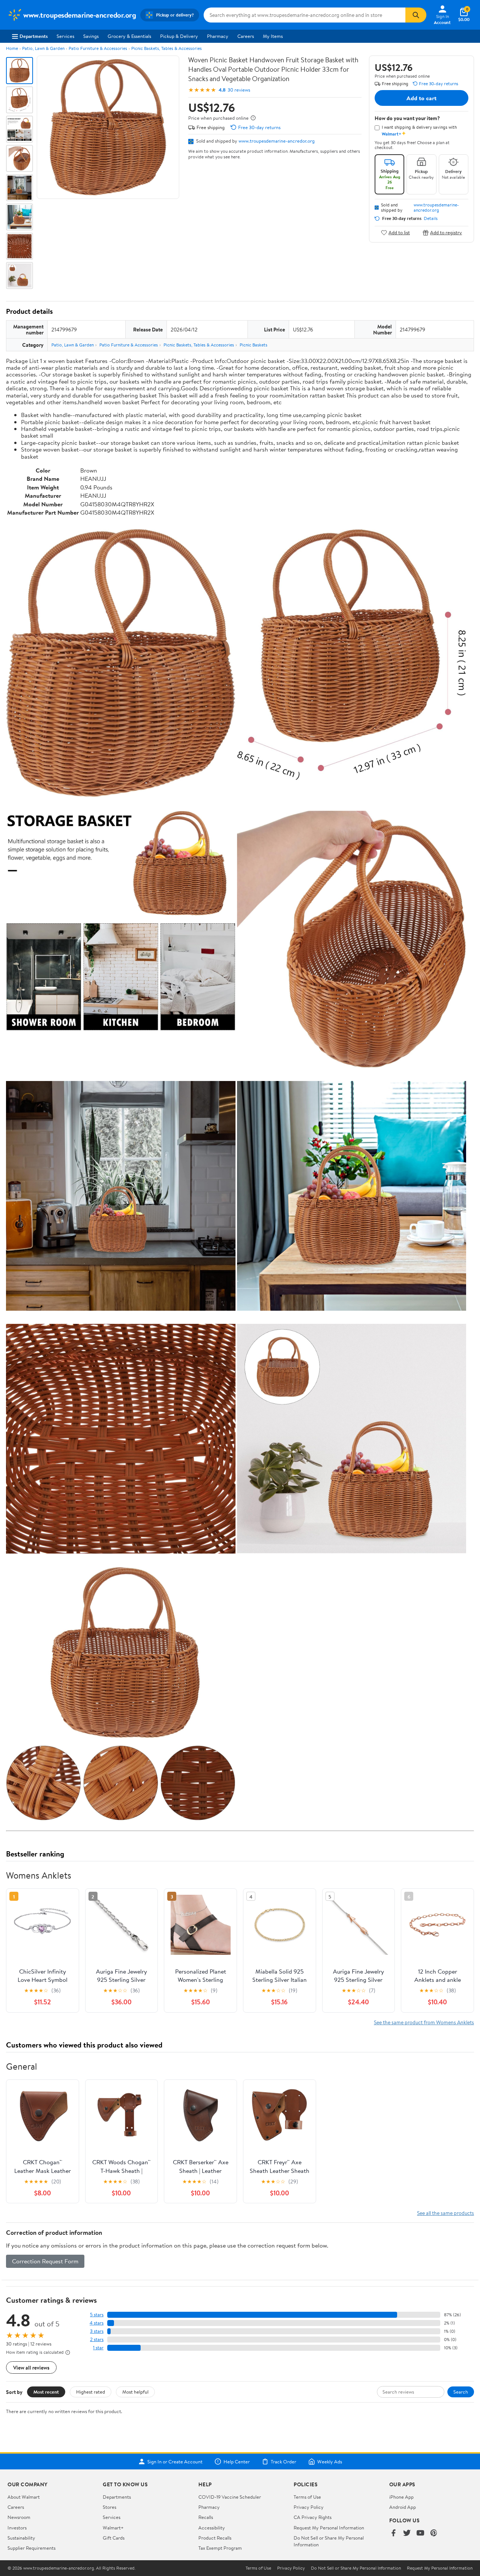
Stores (109, 2507)
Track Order (283, 2462)
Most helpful (135, 2392)
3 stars (97, 2331)
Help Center (237, 2462)
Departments (34, 36)
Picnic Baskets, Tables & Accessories (166, 48)
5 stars (97, 2315)
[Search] (416, 15)
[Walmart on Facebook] (393, 2533)
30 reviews (239, 90)
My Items (273, 36)
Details (431, 218)
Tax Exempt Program (220, 2548)
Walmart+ (113, 2528)
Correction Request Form (45, 2261)
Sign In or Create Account (175, 2462)
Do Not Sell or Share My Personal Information (356, 2568)
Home (12, 48)
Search (461, 2392)
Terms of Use (307, 2497)
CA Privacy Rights (313, 2517)
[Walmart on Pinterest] (434, 2533)
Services (65, 36)
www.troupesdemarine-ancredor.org (277, 141)
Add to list (399, 233)
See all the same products (445, 2213)
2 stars (97, 2339)
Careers (246, 36)
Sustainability (21, 2538)
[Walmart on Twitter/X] (407, 2533)
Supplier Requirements (31, 2548)
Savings (91, 36)
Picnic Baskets (253, 345)
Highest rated (91, 2392)
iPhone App (401, 2497)
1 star (98, 2348)
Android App (403, 2507)
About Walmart (24, 2497)
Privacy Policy (309, 2507)
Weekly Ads (330, 2462)
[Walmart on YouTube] (420, 2533)
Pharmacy (218, 36)
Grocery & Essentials (129, 36)
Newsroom (19, 2517)
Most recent (46, 2392)
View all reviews (31, 2367)
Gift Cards (114, 2538)
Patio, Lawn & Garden (43, 48)
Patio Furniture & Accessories (98, 48)
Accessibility (212, 2528)
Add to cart (421, 98)
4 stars (97, 2323)
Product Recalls (215, 2538)
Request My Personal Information (329, 2528)
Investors (17, 2528)
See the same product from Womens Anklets (424, 2022)
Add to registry (446, 233)
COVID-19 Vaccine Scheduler (230, 2497)
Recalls (206, 2517)
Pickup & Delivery (179, 36)
